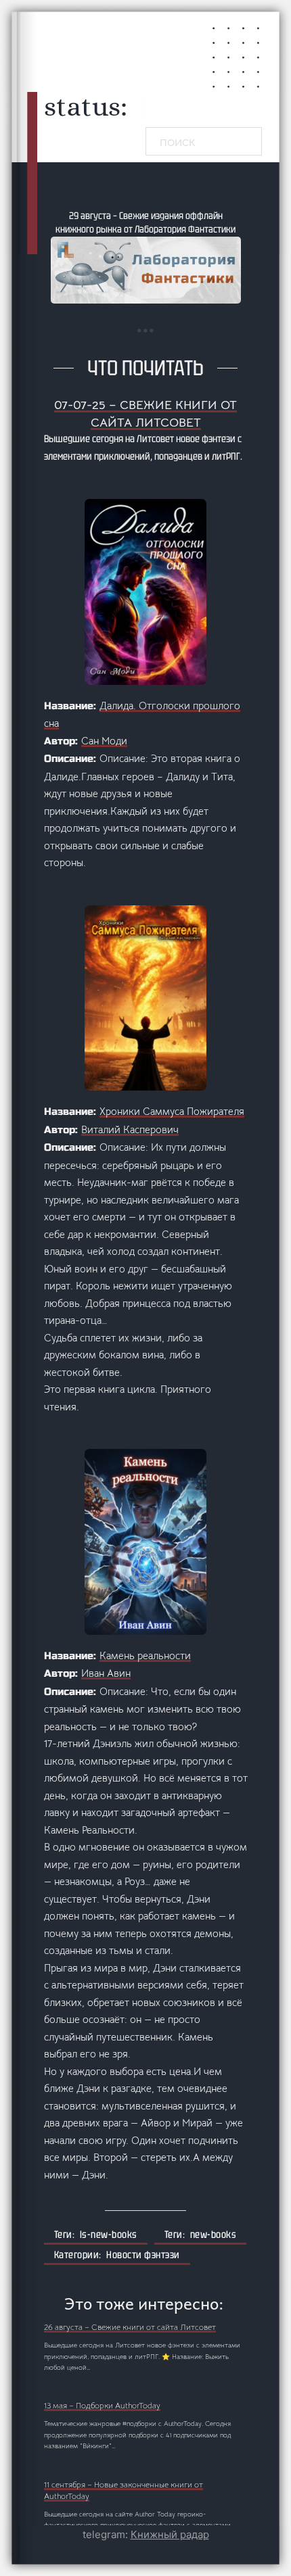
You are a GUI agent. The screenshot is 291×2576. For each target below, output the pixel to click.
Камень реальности (145, 1655)
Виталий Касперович (130, 1129)
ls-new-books (109, 2235)
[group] (146, 256)
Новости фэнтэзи (143, 2255)
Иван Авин (106, 1673)
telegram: (146, 2534)
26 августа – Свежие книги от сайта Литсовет (130, 2327)
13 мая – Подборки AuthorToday (102, 2406)
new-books (214, 2235)
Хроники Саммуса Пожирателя (172, 1111)
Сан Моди (104, 741)
